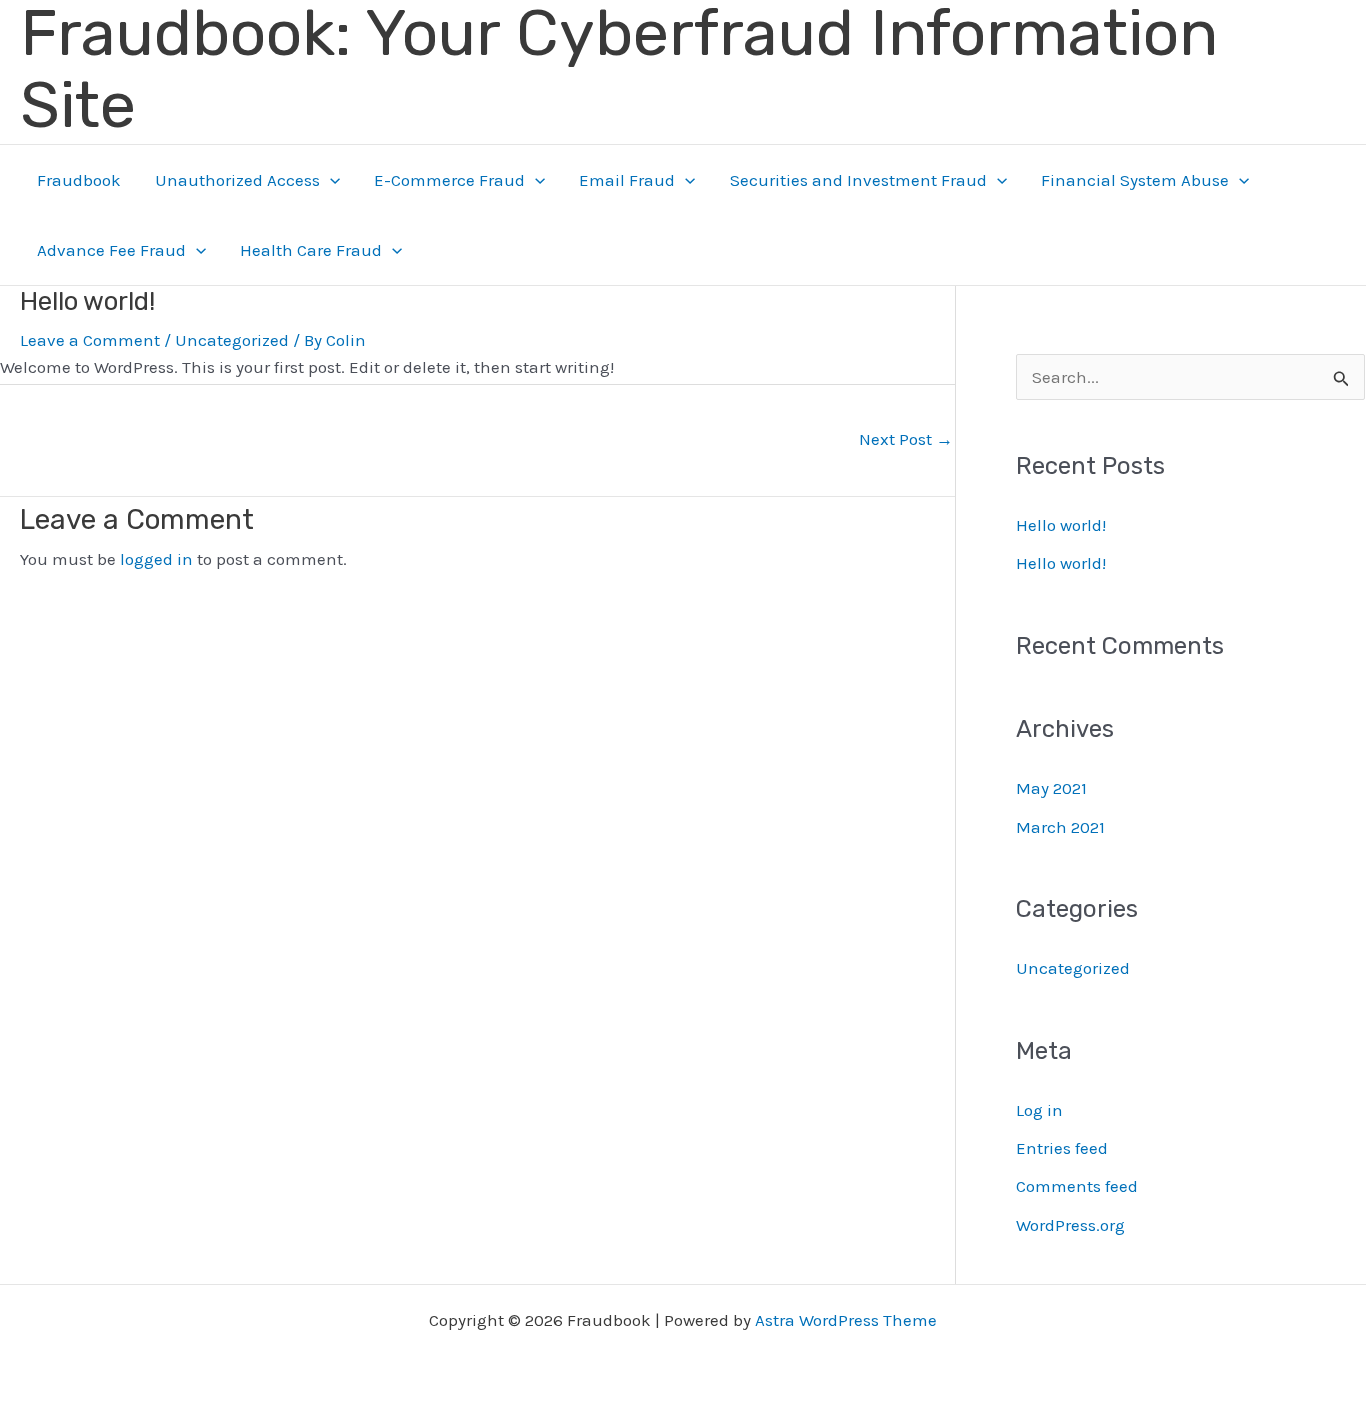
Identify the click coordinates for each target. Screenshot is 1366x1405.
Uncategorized (232, 340)
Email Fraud (627, 180)
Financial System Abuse (1135, 180)
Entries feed (1062, 1148)
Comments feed (1077, 1186)
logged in (156, 559)
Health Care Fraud (311, 250)
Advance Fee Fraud (111, 250)
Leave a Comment (90, 340)
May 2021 (1051, 788)
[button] (330, 180)
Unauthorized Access (237, 180)
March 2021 (1060, 827)
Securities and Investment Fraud (858, 180)
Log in (1039, 1110)
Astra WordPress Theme (846, 1320)
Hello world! (1061, 525)
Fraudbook (79, 180)
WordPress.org (1070, 1225)
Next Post (906, 439)
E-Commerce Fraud (449, 180)
